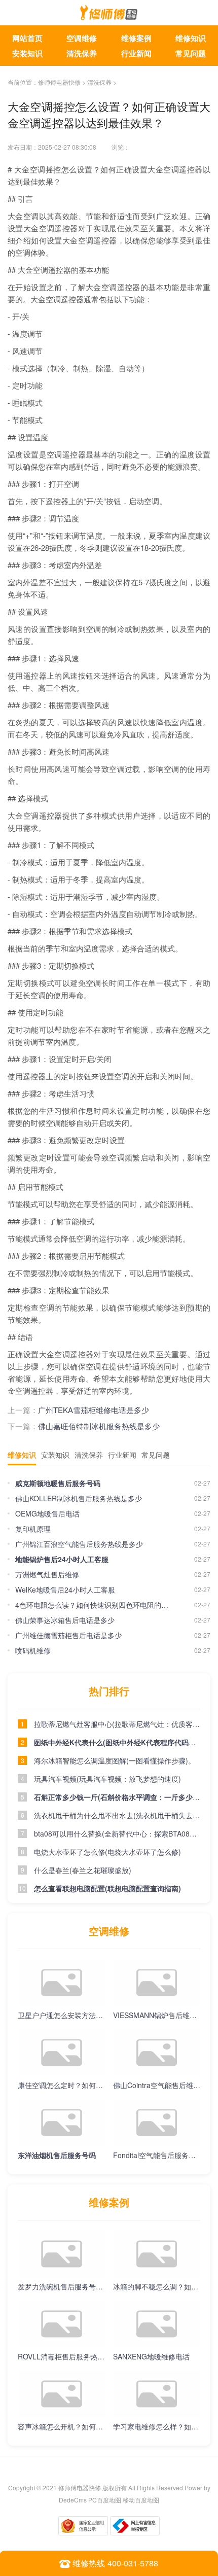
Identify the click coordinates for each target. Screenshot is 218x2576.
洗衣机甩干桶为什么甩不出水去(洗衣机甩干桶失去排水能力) (117, 1815)
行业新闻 (136, 53)
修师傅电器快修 (59, 82)
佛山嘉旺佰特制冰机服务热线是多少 (99, 1426)
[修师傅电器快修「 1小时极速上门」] (109, 15)
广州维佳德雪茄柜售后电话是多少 (68, 1635)
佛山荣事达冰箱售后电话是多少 (65, 1620)
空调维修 (82, 38)
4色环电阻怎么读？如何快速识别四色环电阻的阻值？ (95, 1605)
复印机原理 (33, 1529)
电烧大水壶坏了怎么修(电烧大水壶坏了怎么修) (107, 1852)
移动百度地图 (141, 2500)
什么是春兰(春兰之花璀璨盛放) (83, 1870)
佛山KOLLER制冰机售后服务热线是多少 (79, 1498)
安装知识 (27, 53)
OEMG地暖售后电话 (47, 1513)
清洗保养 (82, 53)
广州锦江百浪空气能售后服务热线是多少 (79, 1544)
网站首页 (27, 38)
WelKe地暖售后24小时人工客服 (65, 1590)
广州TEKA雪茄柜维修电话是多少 (94, 1410)
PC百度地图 (105, 2500)
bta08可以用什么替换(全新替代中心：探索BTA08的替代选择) (117, 1833)
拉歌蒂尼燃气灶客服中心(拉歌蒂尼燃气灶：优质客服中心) (117, 1724)
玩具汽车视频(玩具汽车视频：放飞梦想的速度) (107, 1779)
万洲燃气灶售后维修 (47, 1574)
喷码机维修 (33, 1650)
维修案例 (136, 38)
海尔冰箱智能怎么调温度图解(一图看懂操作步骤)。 (115, 1760)
